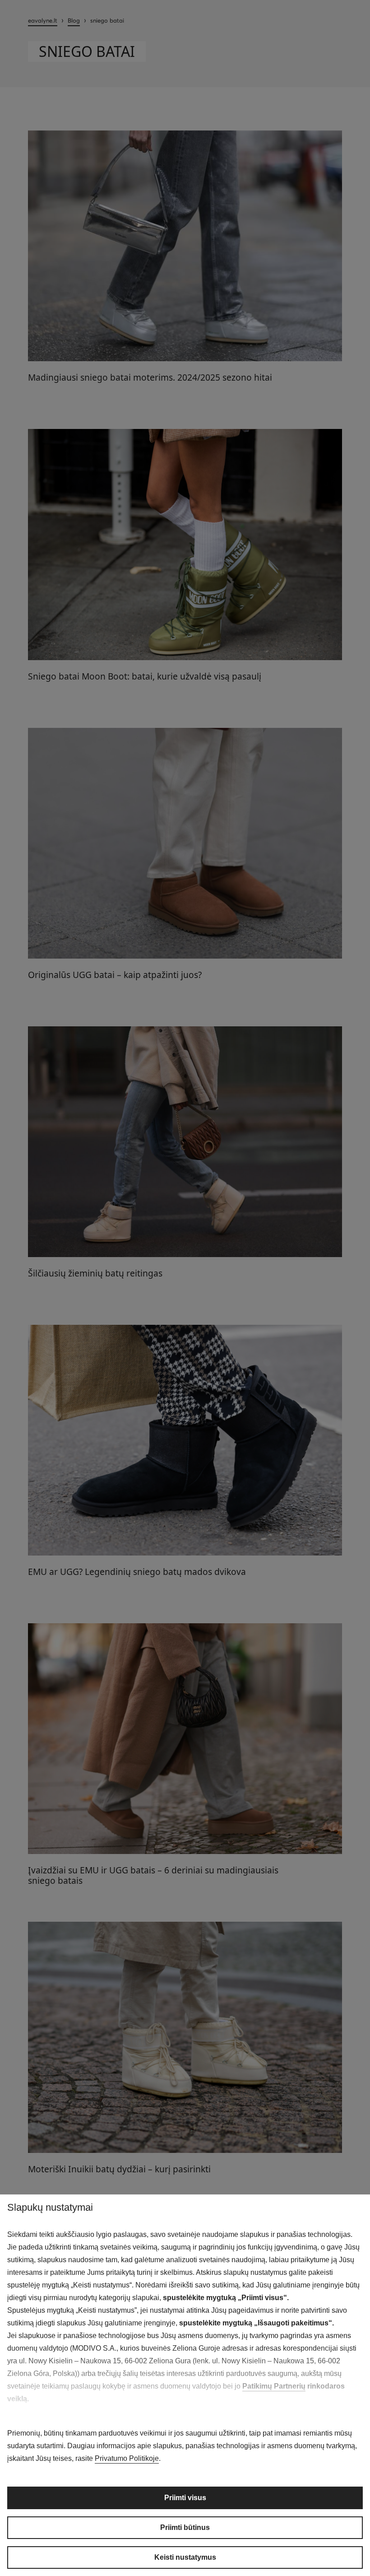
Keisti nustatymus (185, 2557)
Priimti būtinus (185, 2527)
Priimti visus (185, 2498)
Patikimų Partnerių (274, 2386)
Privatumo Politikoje (127, 2458)
